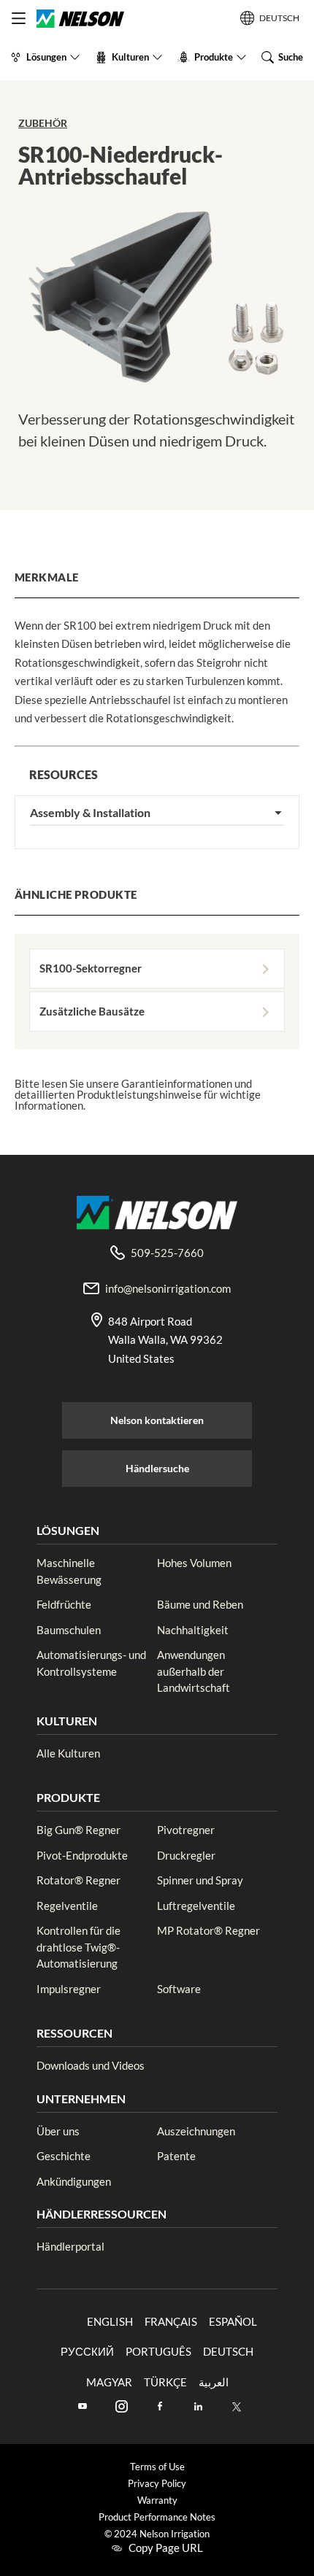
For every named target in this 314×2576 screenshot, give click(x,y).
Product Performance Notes (157, 2517)
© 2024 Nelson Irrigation (157, 2534)
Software (179, 1989)
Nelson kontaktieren (157, 1420)
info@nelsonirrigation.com (168, 1288)
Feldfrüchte (64, 1604)
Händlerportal (70, 2246)
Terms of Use (157, 2467)
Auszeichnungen (196, 2131)
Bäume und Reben (200, 1604)
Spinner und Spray (200, 1880)
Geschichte (64, 2156)
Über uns (58, 2131)
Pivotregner (186, 1830)
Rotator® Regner (78, 1880)
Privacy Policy (157, 2484)
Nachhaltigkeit (193, 1630)
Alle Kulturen (68, 1753)
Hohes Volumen (194, 1563)
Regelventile (67, 1906)
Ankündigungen (74, 2181)
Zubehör (43, 123)
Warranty (157, 2500)
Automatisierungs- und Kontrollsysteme (91, 1663)
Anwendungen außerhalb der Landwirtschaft (194, 1671)
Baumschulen (69, 1630)
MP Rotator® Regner (208, 1930)
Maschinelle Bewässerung (69, 1571)
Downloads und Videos (91, 2065)
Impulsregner (69, 1989)
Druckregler (186, 1855)
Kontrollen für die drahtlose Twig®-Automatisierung (78, 1947)
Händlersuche (157, 1468)
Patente (176, 2156)
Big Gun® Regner (78, 1830)
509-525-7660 (167, 1253)
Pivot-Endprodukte (82, 1855)
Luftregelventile (196, 1906)
